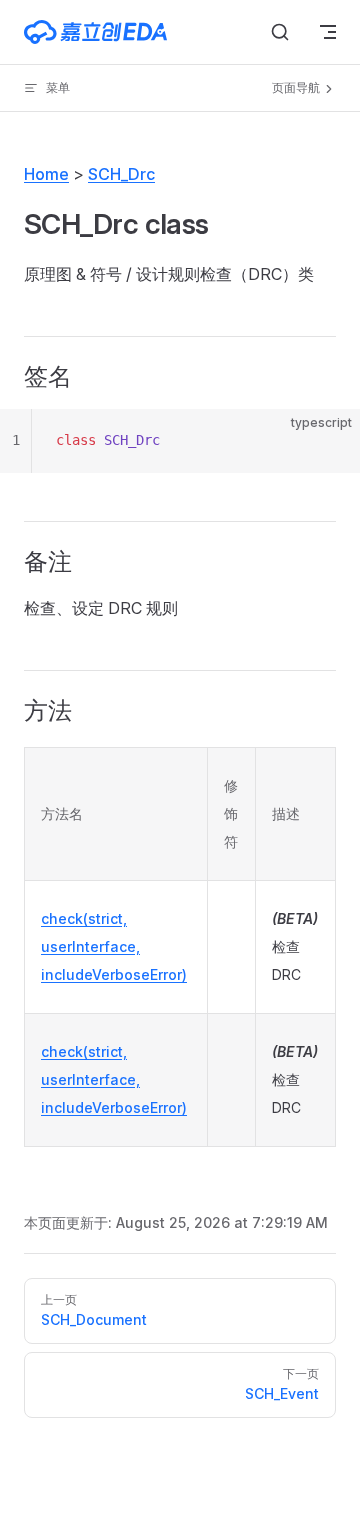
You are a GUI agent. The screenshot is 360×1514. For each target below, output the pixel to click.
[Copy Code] (328, 441)
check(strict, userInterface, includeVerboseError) (114, 946)
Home (46, 174)
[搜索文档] (280, 32)
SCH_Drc (121, 174)
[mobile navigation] (328, 32)
